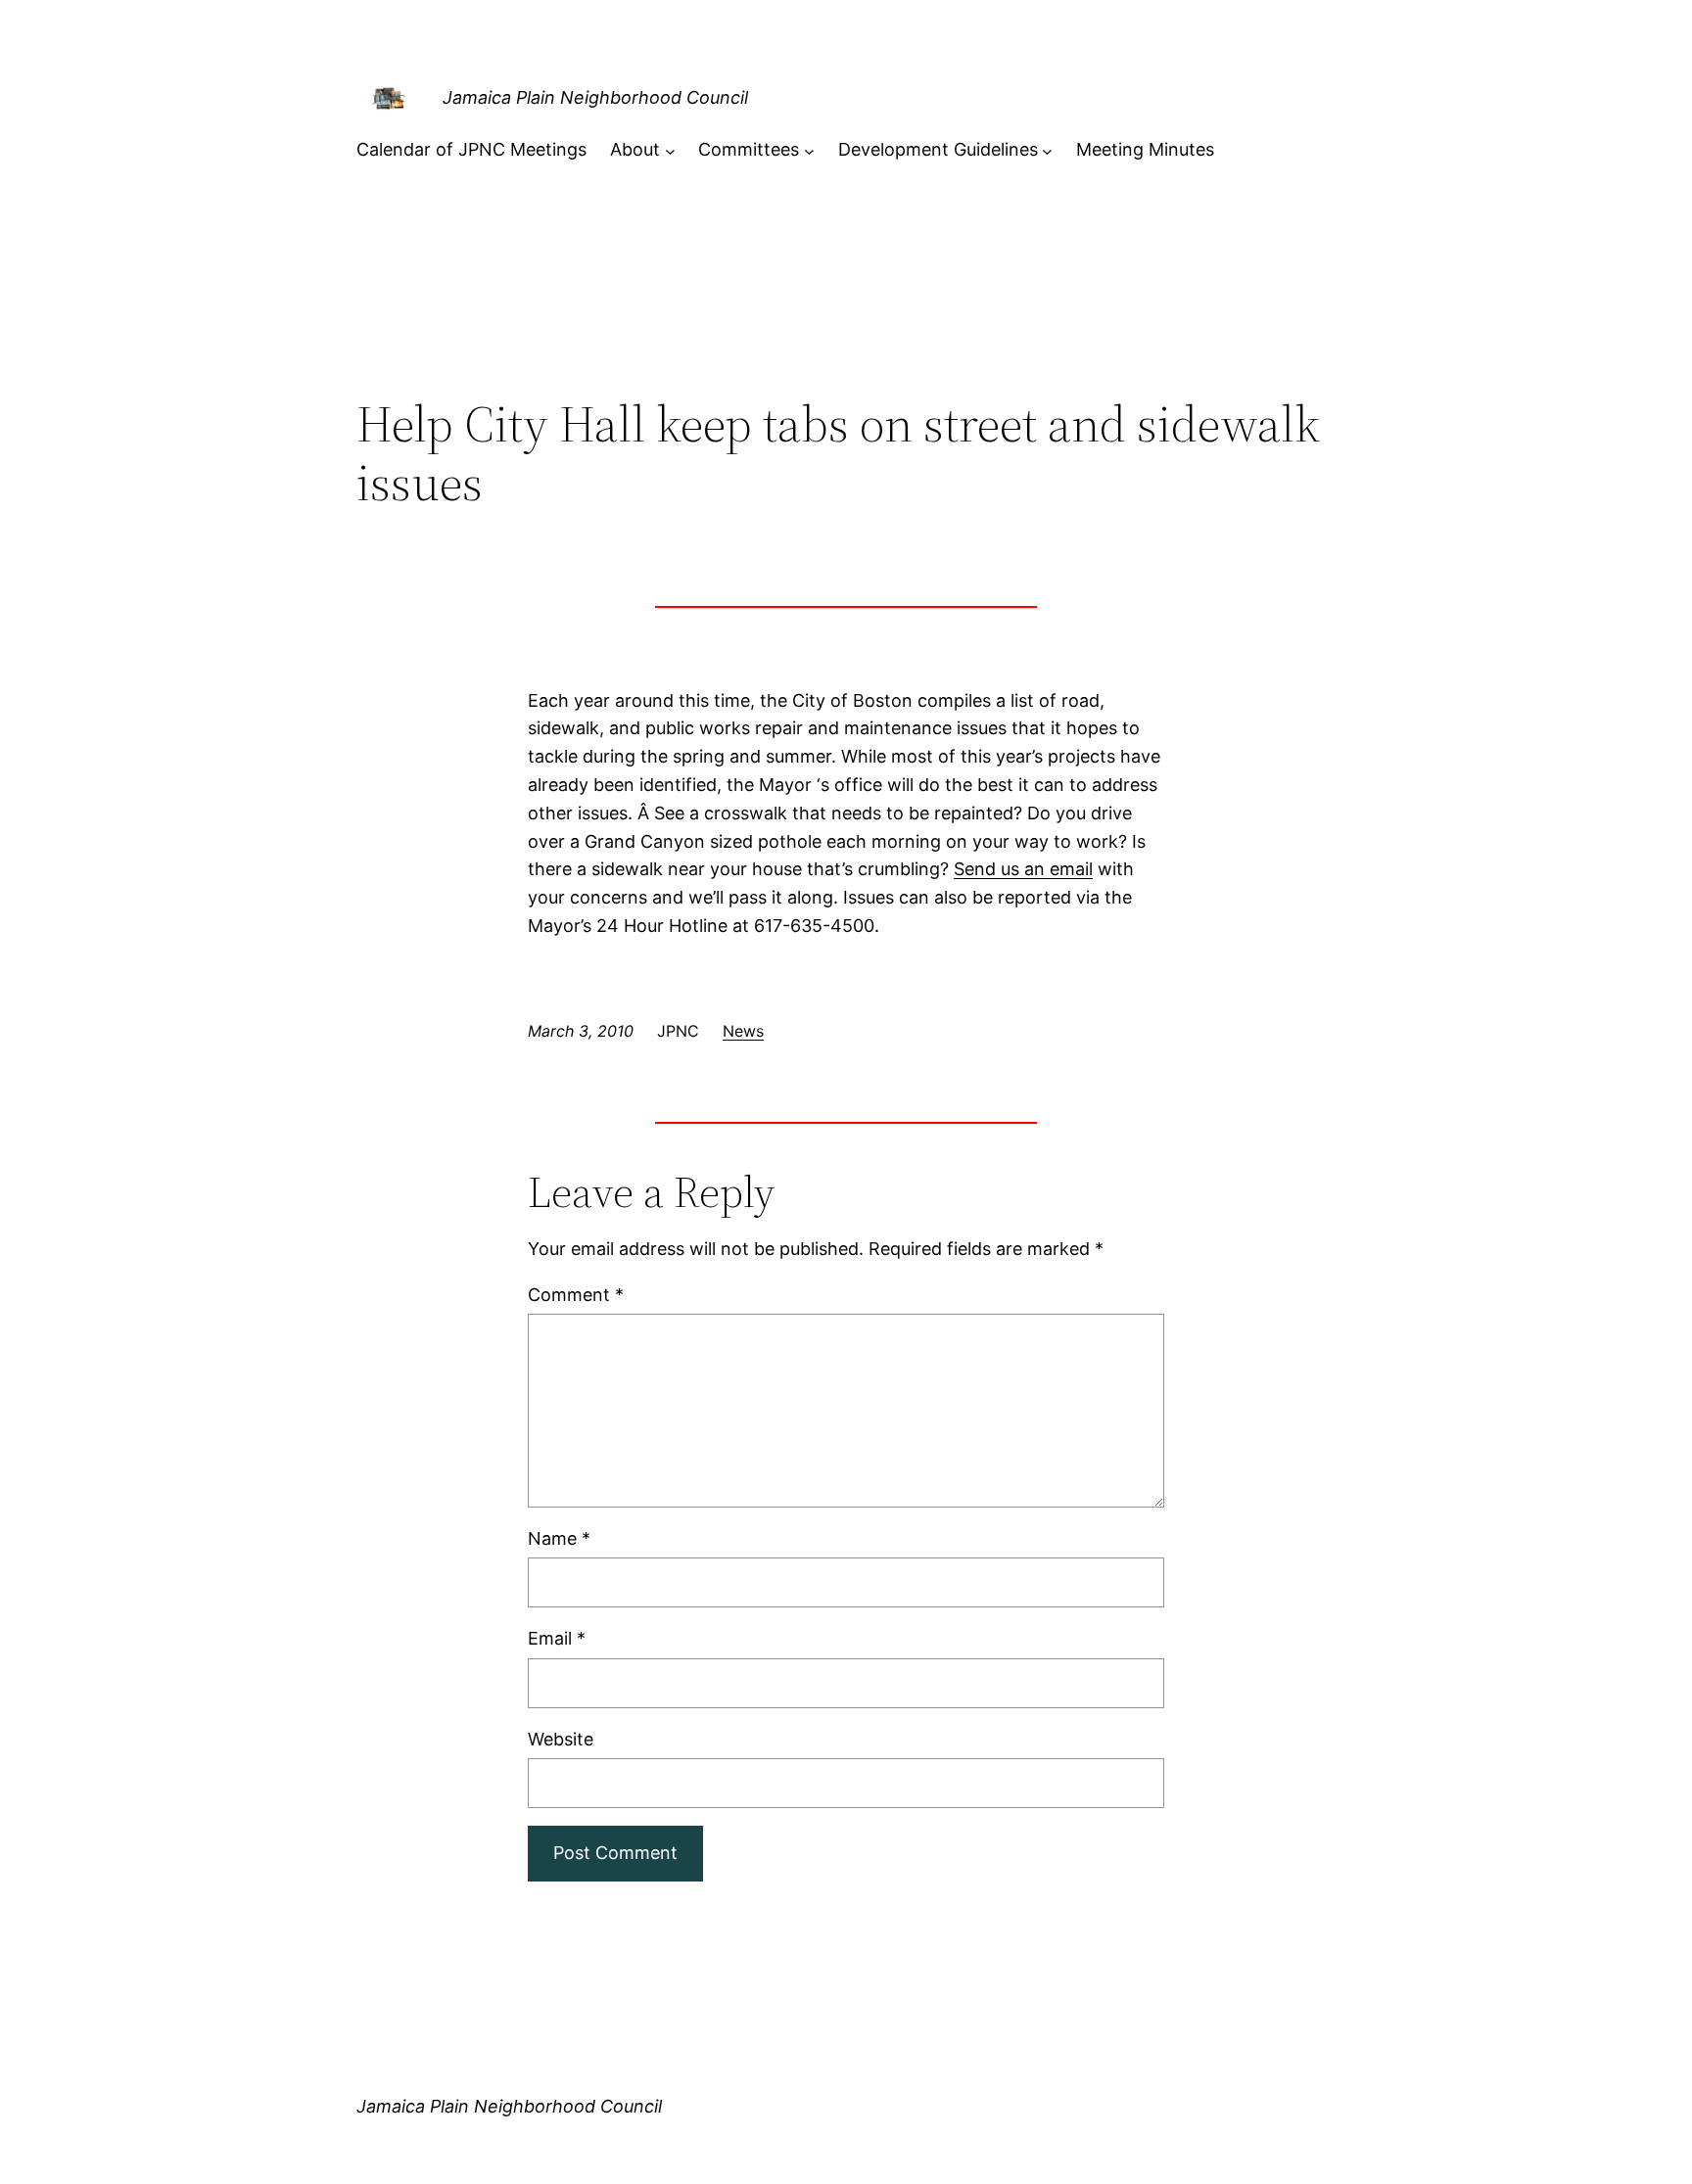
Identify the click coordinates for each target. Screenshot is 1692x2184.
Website (561, 1739)
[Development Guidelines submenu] (1047, 150)
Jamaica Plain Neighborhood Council (595, 97)
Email (557, 1638)
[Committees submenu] (809, 150)
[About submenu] (670, 150)
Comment (576, 1295)
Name (559, 1538)
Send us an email (1023, 869)
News (743, 1031)
